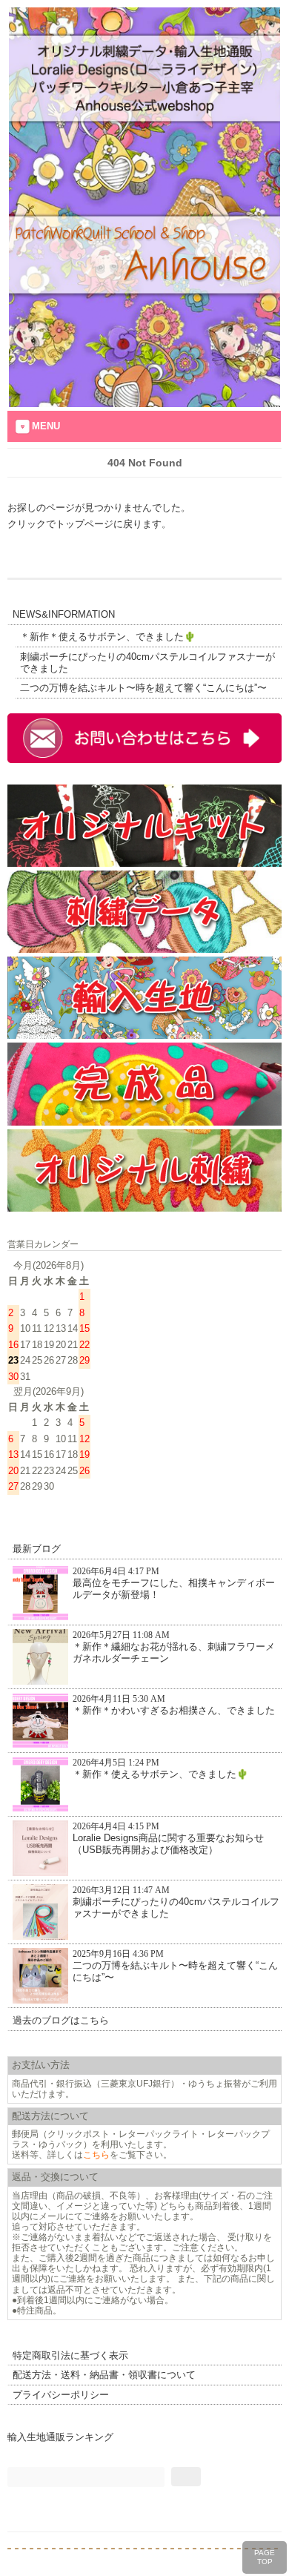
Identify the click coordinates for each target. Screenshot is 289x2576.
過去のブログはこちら (61, 2020)
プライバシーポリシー (61, 2395)
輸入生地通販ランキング (60, 2437)
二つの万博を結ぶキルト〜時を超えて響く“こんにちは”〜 (143, 688)
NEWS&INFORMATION (64, 614)
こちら (96, 2154)
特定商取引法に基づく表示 (70, 2355)
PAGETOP (265, 2557)
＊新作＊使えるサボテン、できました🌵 (108, 637)
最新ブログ (37, 1549)
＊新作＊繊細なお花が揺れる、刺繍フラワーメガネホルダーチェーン (174, 1647)
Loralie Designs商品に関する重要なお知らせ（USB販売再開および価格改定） (168, 1839)
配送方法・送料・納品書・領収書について (104, 2375)
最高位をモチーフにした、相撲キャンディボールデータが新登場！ (174, 1583)
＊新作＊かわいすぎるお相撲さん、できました (174, 1705)
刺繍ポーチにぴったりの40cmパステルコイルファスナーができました (147, 663)
